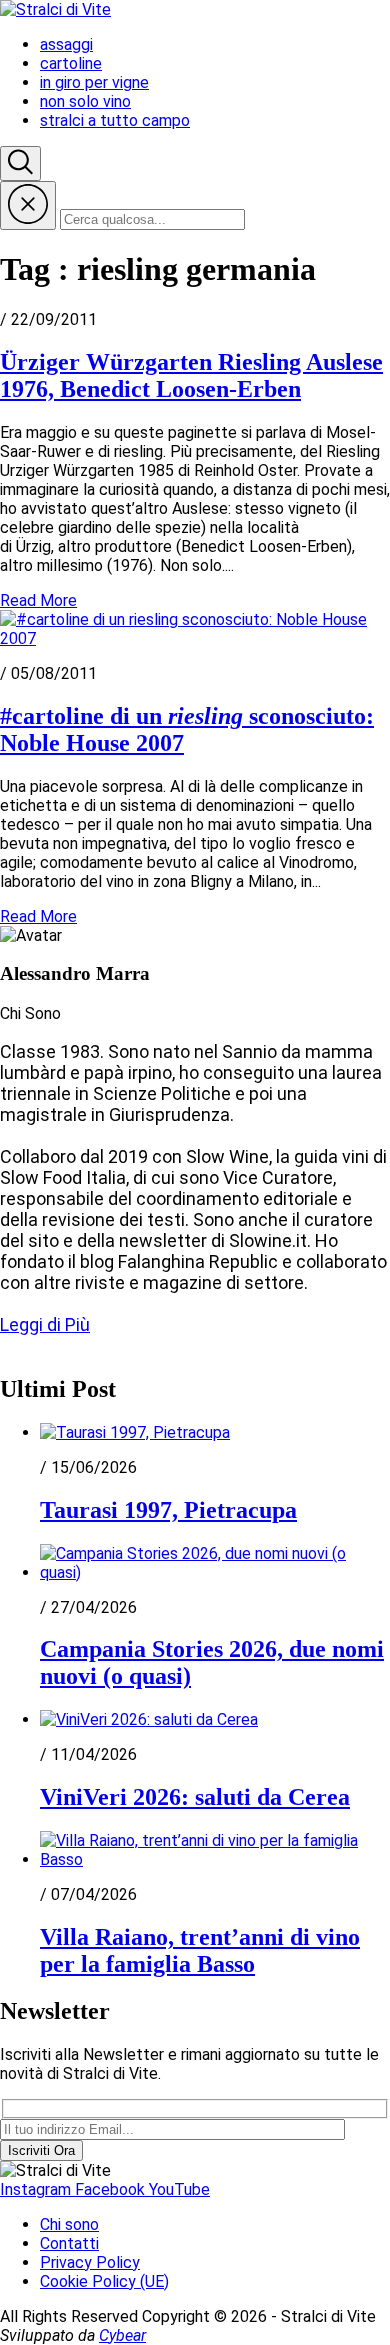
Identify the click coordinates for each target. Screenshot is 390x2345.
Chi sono (69, 2224)
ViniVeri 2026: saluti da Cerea (195, 1797)
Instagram (37, 2189)
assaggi (66, 44)
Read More (38, 600)
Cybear (122, 2335)
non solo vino (85, 101)
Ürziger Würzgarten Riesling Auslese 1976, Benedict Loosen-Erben (191, 375)
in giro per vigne (94, 82)
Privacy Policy (90, 2262)
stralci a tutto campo (115, 120)
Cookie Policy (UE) (104, 2281)
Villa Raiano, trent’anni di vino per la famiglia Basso (200, 1950)
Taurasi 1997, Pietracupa (168, 1510)
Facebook (112, 2189)
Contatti (69, 2243)
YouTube (179, 2189)
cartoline (71, 63)
